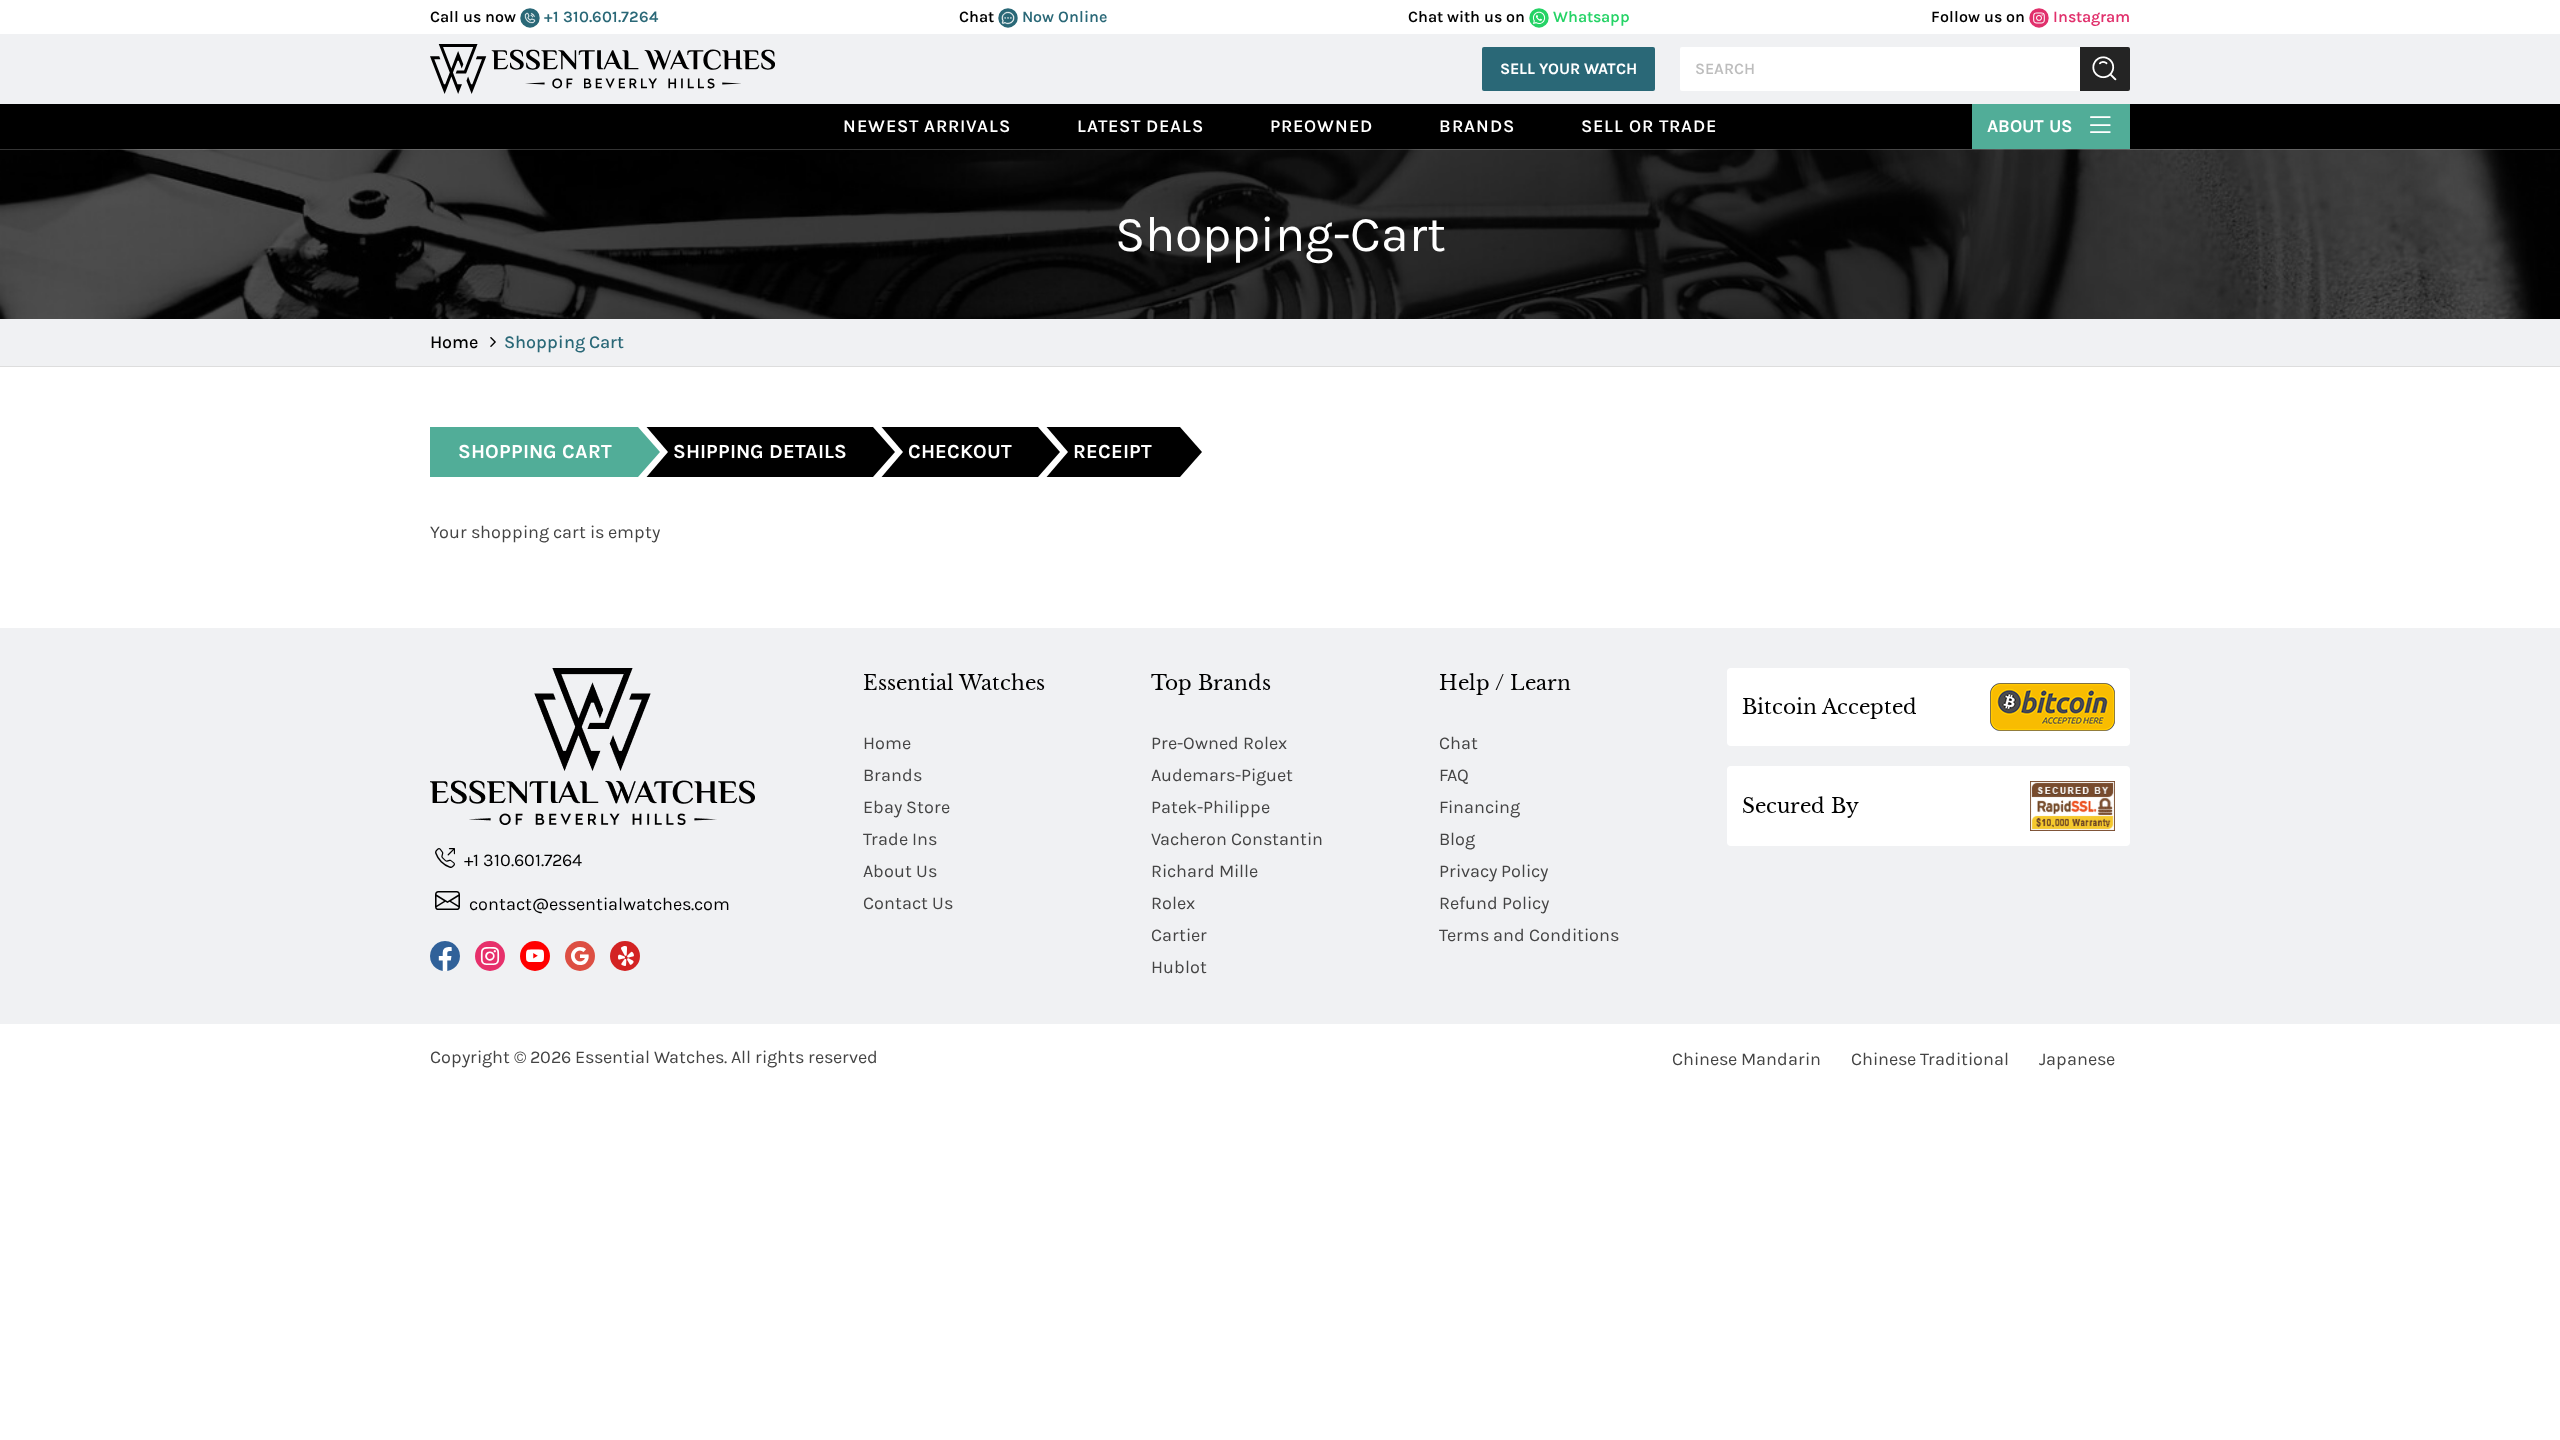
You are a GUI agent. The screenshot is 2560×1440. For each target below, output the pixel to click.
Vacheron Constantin (1237, 839)
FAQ (1454, 775)
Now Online (1062, 16)
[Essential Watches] (603, 67)
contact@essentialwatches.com (597, 904)
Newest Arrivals (927, 126)
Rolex (1173, 903)
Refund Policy (1494, 903)
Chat (1458, 743)
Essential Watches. (651, 1057)
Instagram (2089, 16)
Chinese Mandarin (1746, 1059)
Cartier (1179, 935)
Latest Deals (1140, 126)
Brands (1477, 126)
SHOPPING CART (535, 451)
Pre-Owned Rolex (1219, 743)
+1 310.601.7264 (599, 16)
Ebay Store (906, 807)
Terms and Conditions (1529, 935)
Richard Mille (1204, 871)
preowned (1321, 126)
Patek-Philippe (1210, 807)
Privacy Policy (1493, 871)
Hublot (1179, 967)
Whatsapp (1589, 16)
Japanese (2077, 1059)
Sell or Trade (1649, 126)
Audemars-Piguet (1222, 775)
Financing (1479, 807)
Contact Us (908, 903)
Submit (2105, 69)
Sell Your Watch (1568, 68)
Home (454, 342)
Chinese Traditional (1930, 1059)
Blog (1457, 839)
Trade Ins (900, 839)
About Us (2032, 126)
